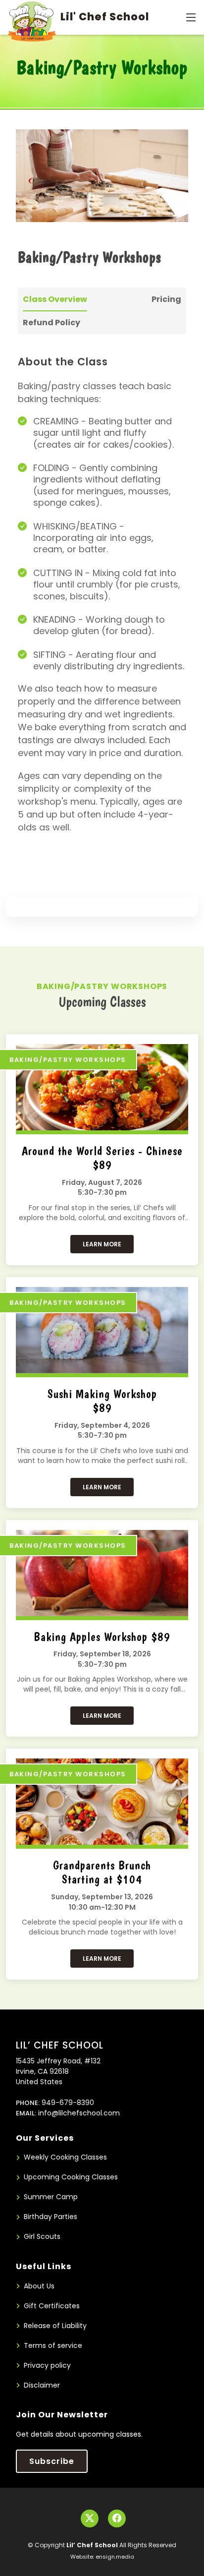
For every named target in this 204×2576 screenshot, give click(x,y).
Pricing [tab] (166, 299)
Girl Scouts (42, 2237)
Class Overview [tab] (55, 299)
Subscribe (52, 2461)
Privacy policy (47, 2366)
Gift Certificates (52, 2306)
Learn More (102, 1244)
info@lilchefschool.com (79, 2113)
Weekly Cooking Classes (65, 2157)
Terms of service (53, 2346)
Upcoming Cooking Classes (71, 2177)
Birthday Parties (51, 2217)
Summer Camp (51, 2197)
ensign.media (115, 2557)
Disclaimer (42, 2385)
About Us (39, 2286)
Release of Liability (55, 2326)
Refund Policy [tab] (51, 322)
